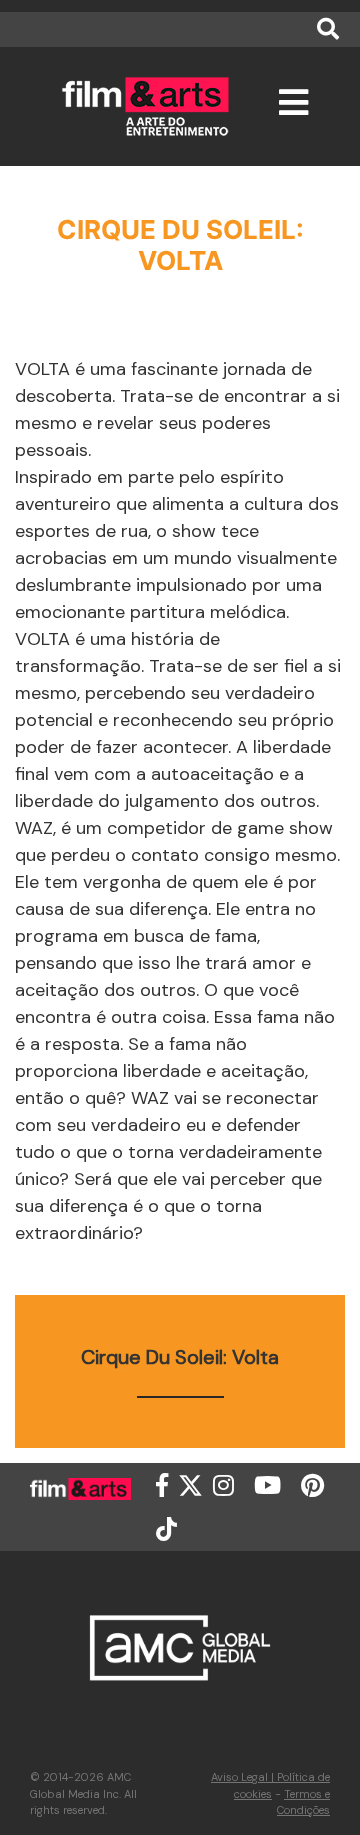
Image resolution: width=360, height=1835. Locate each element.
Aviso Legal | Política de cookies (270, 1785)
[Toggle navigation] (293, 111)
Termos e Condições (303, 1802)
